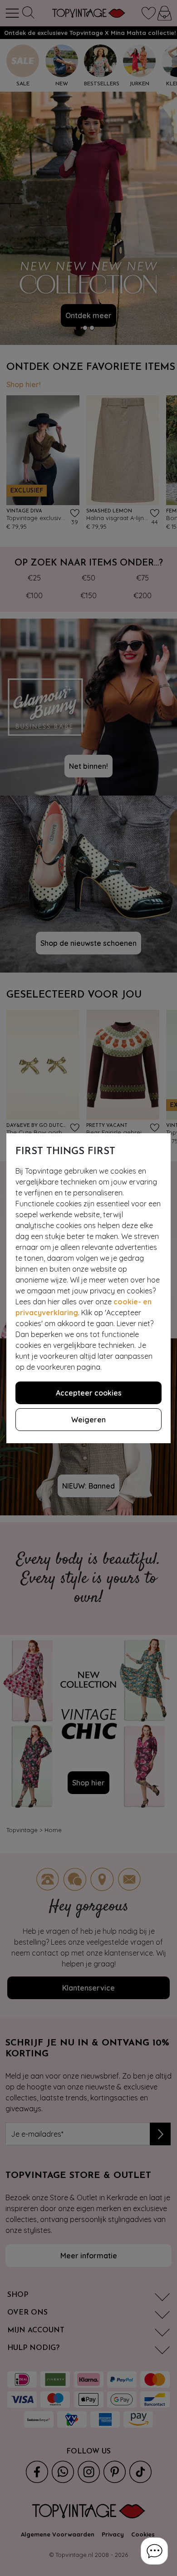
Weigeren (88, 1420)
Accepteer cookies (89, 1393)
